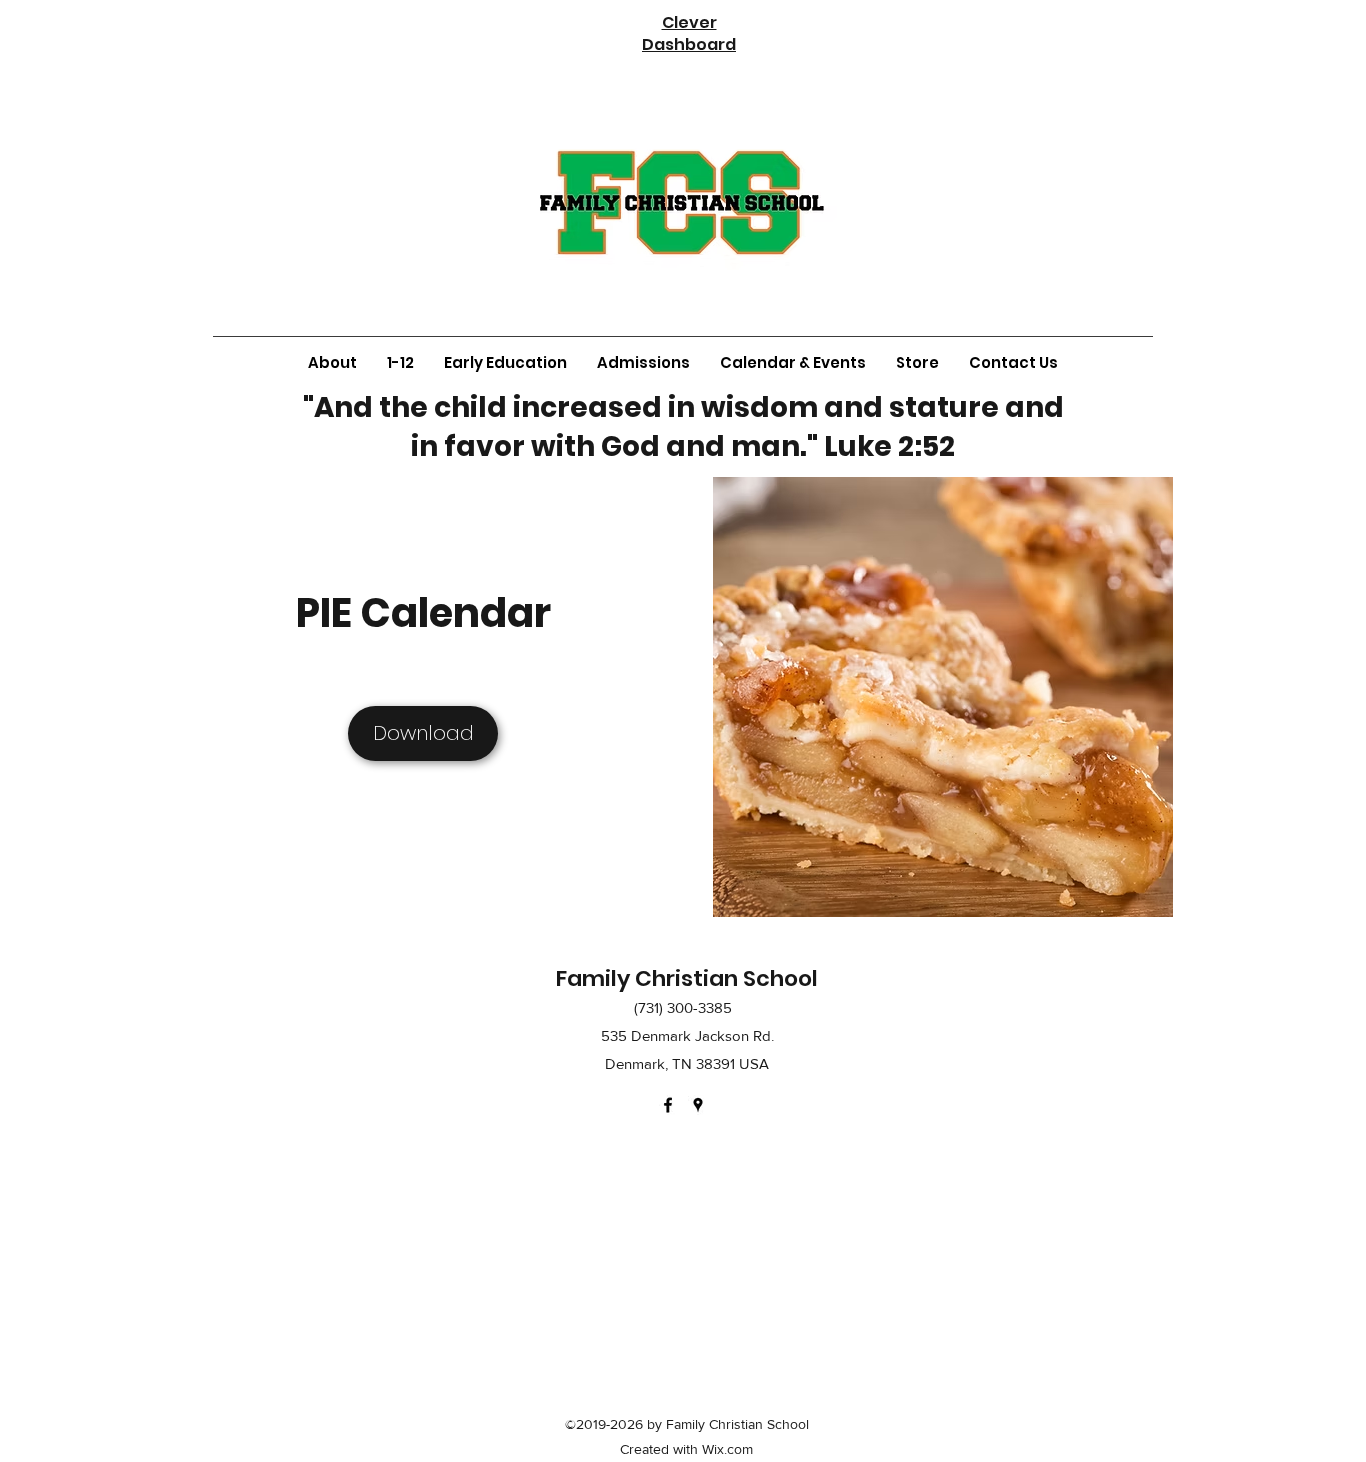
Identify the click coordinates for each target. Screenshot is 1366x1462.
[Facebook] (668, 1105)
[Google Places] (698, 1105)
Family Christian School (687, 978)
